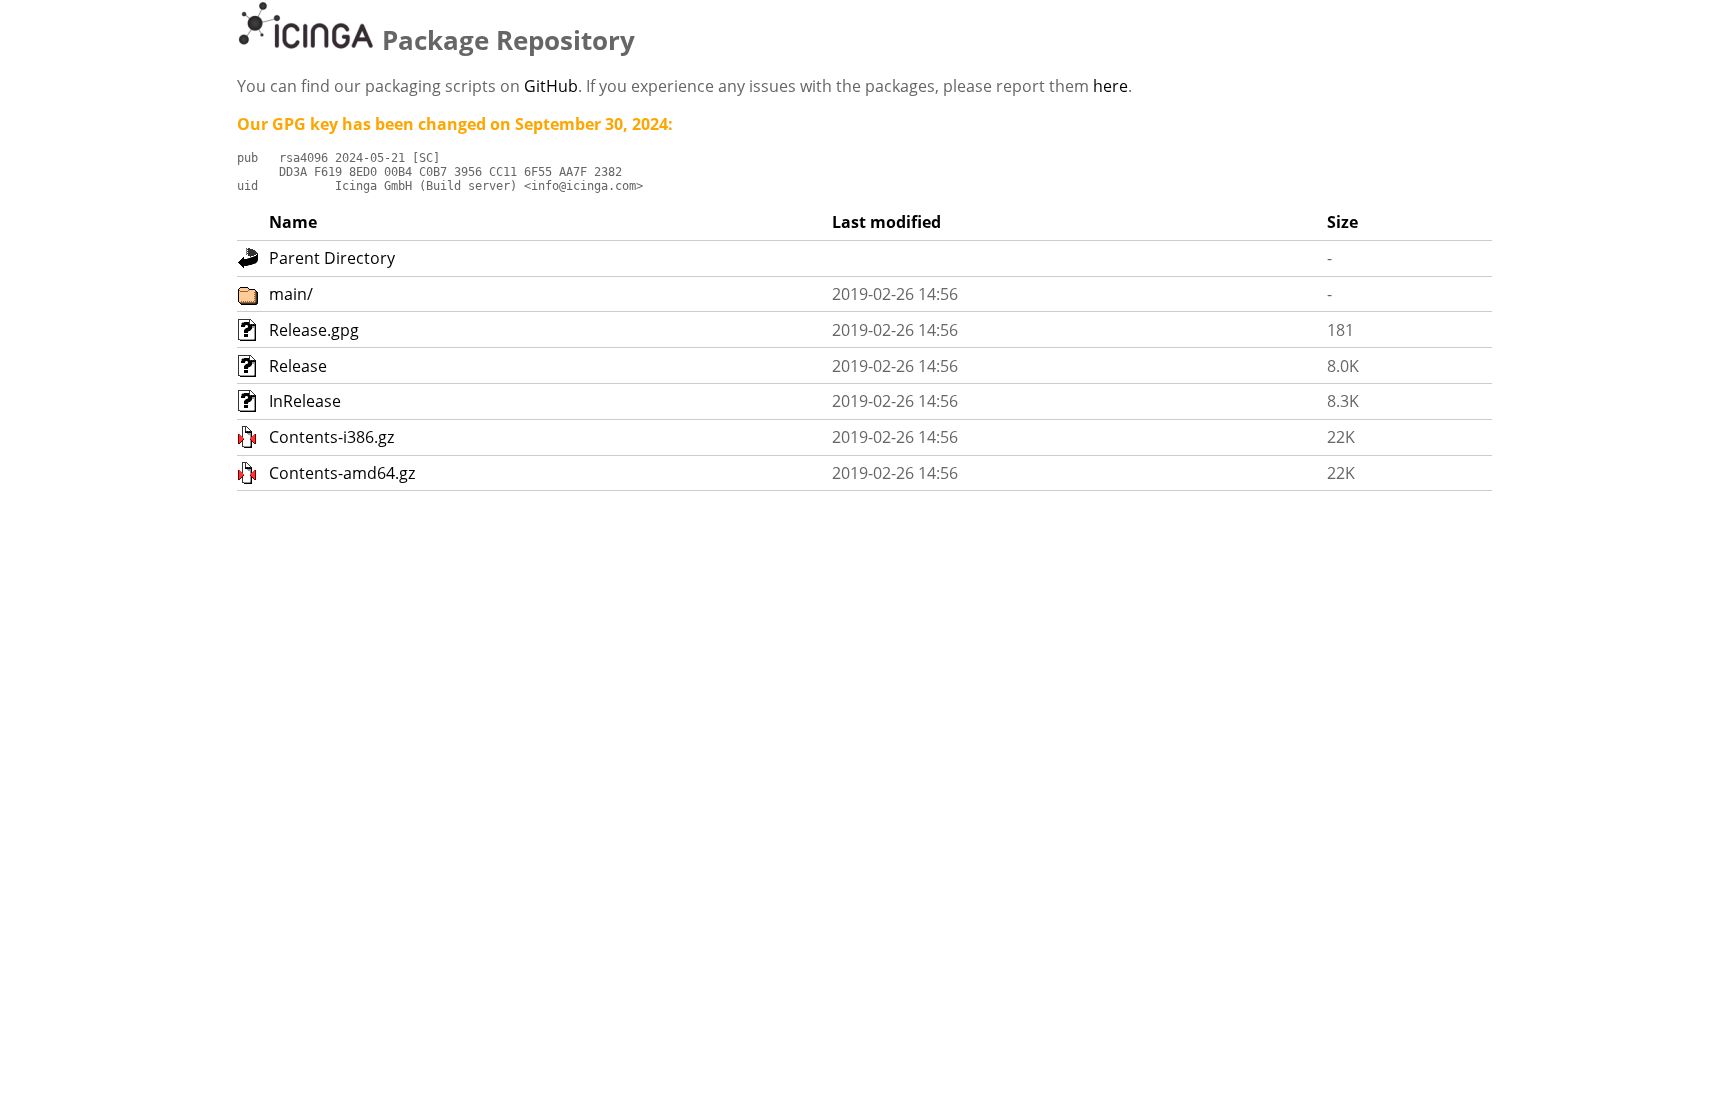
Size (1342, 222)
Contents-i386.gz (331, 437)
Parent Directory (332, 258)
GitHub (551, 86)
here (1110, 86)
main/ (291, 294)
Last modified (886, 222)
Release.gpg (314, 330)
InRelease (305, 401)
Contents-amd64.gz (342, 473)
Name (293, 222)
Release (298, 366)
